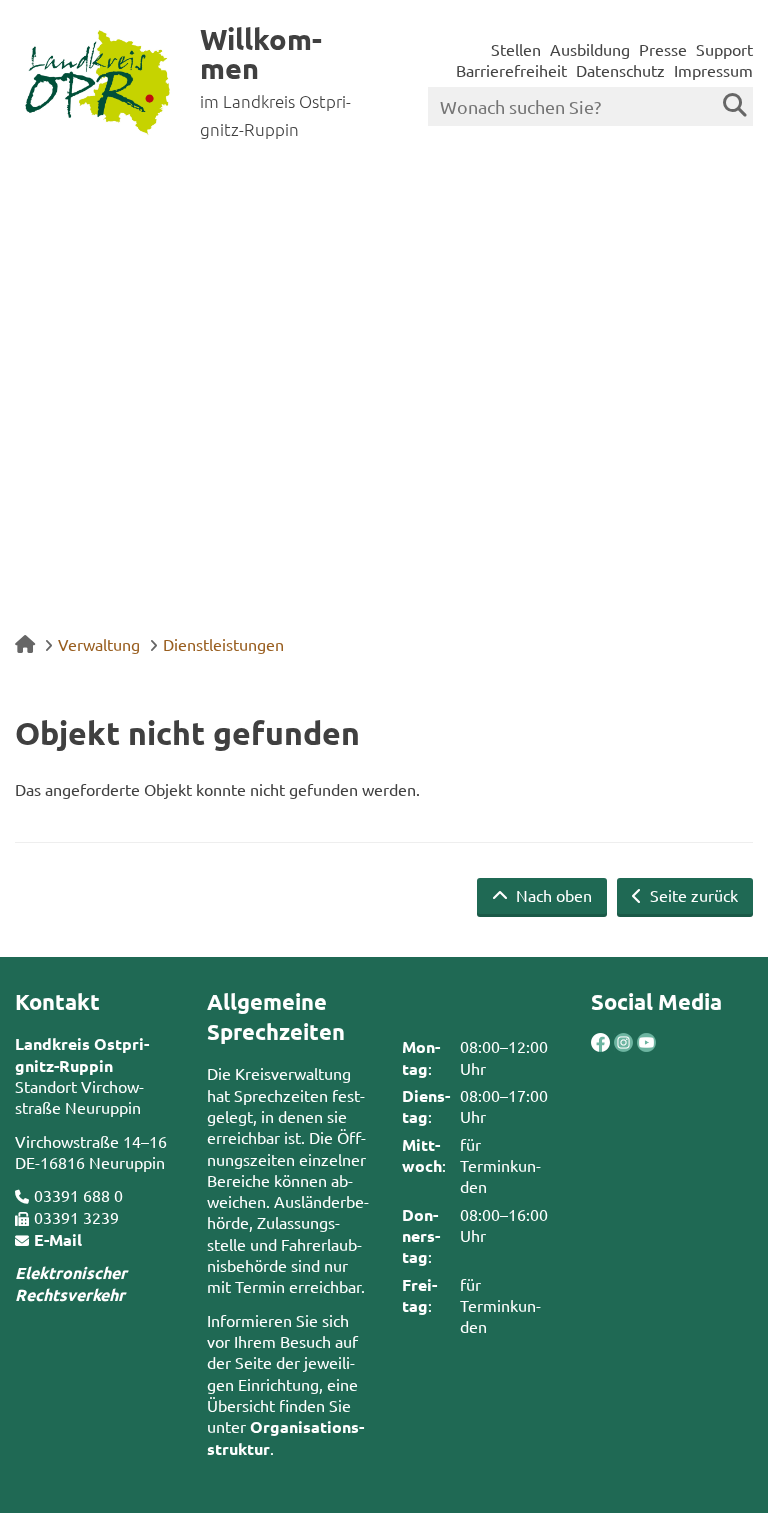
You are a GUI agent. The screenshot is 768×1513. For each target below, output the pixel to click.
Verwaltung (99, 644)
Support (724, 49)
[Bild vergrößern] (612, 1042)
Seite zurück (692, 895)
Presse (663, 49)
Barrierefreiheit (511, 70)
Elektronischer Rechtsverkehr (71, 1283)
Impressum (713, 70)
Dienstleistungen (223, 644)
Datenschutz (620, 70)
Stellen (516, 49)
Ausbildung (590, 49)
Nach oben (552, 895)
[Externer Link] (600, 1044)
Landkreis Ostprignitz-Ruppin (82, 1054)
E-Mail (58, 1239)
